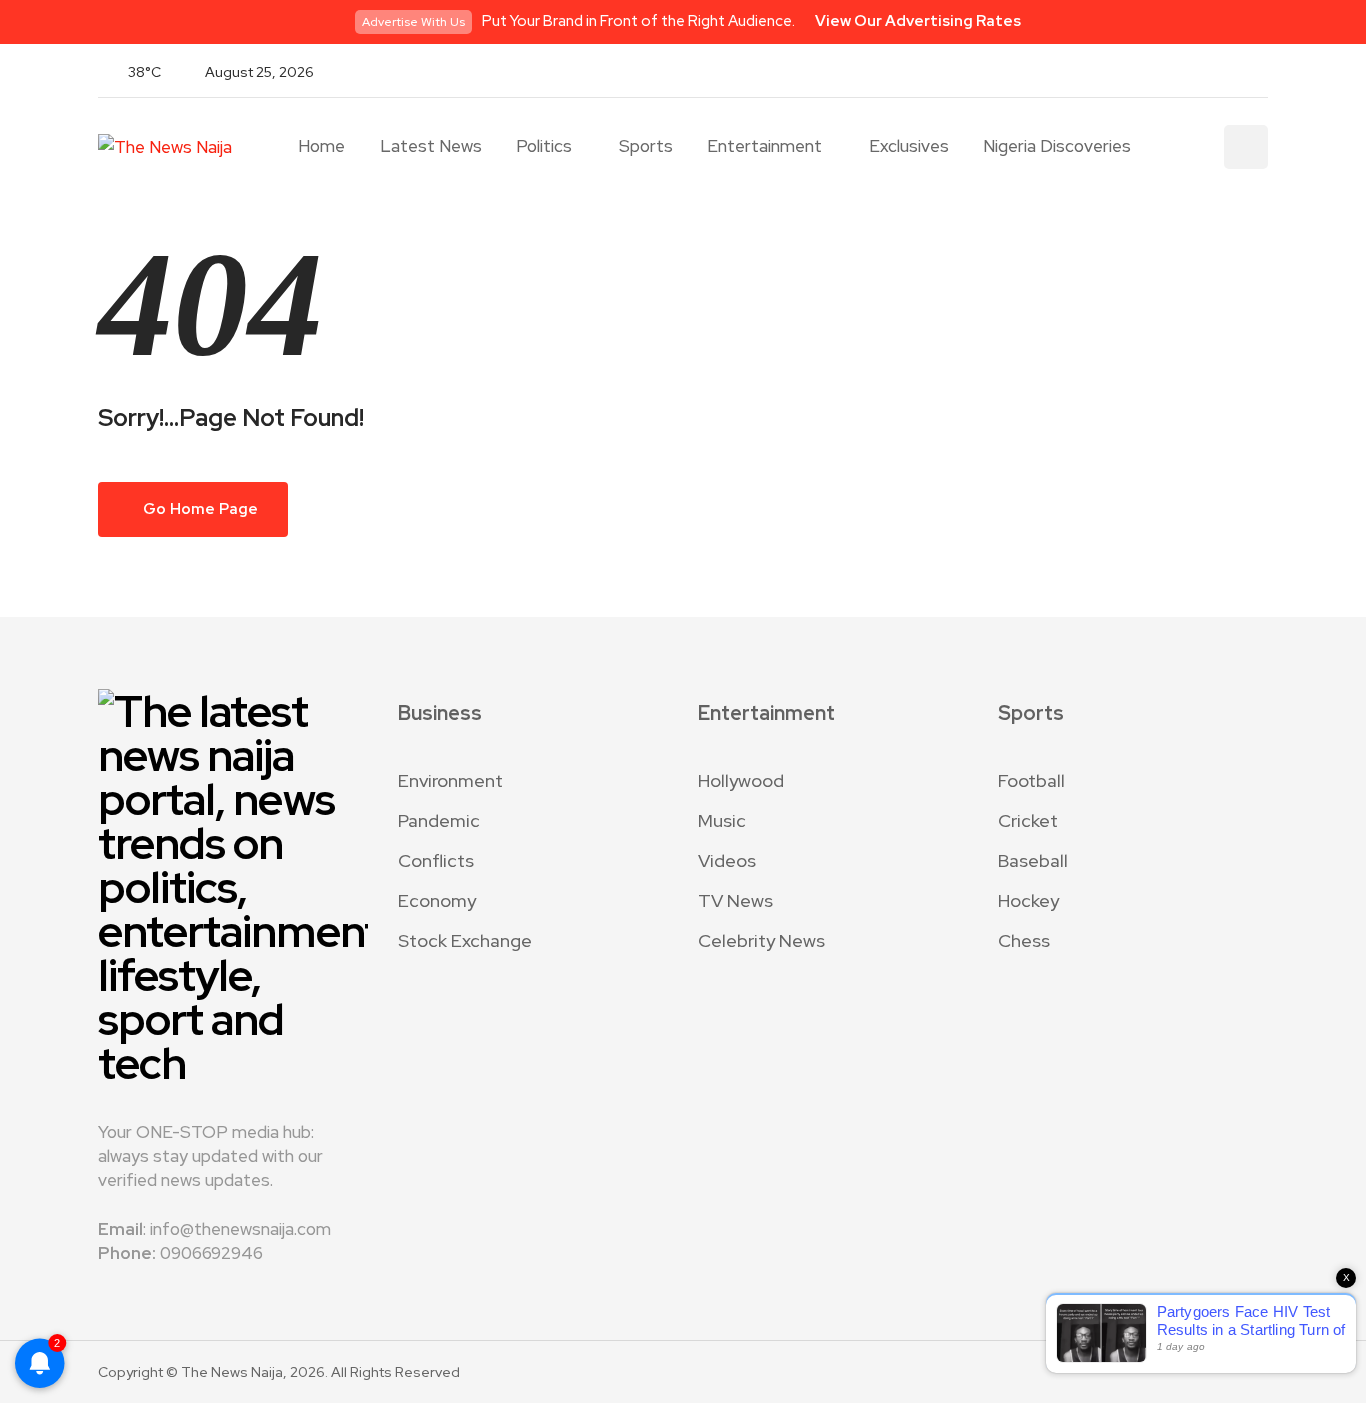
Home (321, 146)
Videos (727, 860)
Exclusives (909, 146)
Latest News (431, 146)
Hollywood (741, 780)
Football (1031, 780)
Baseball (1033, 860)
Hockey (1028, 900)
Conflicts (436, 860)
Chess (1024, 940)
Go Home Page (199, 509)
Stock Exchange (465, 940)
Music (722, 820)
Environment (450, 780)
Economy (437, 900)
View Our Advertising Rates (918, 21)
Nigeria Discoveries (1057, 146)
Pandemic (439, 820)
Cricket (1028, 820)
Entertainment (764, 146)
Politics (544, 146)
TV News (735, 900)
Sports (646, 146)
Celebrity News (761, 940)
